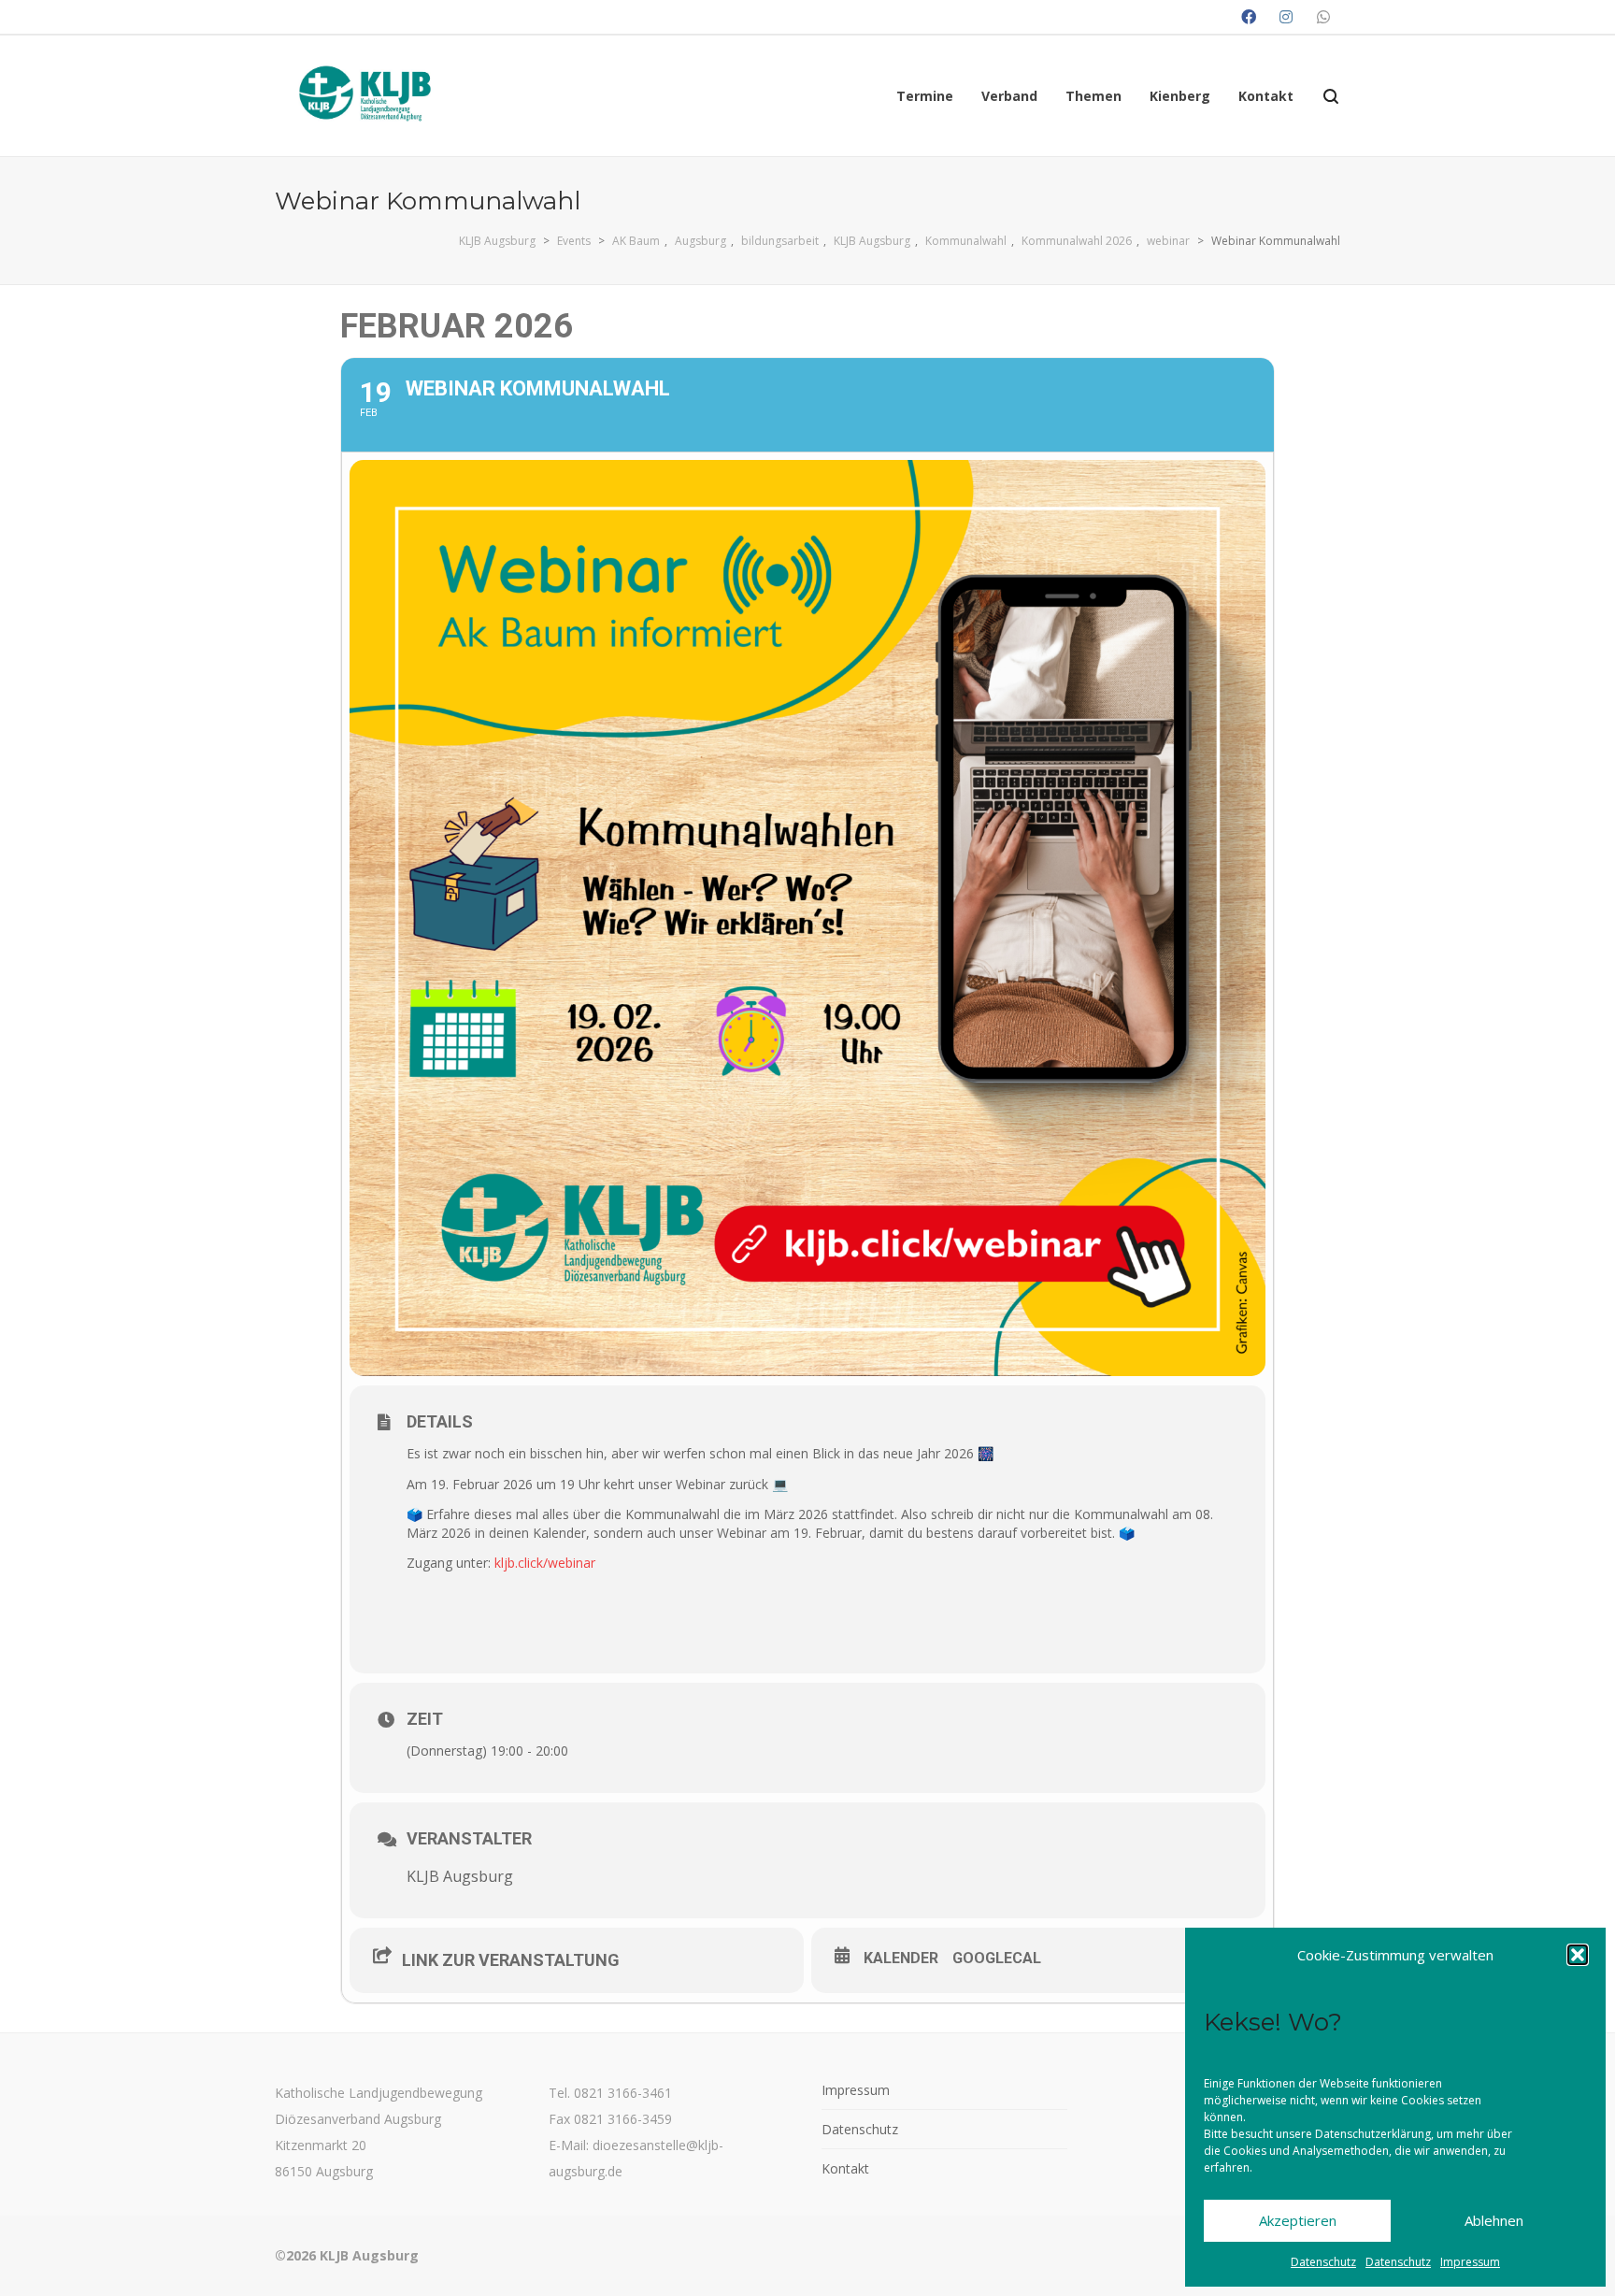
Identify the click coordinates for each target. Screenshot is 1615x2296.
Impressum (1470, 2262)
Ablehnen (1494, 2220)
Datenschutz (1323, 2262)
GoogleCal (997, 1958)
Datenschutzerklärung (1373, 2134)
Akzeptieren (1298, 2220)
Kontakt (845, 2168)
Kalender (901, 1958)
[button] (1578, 1955)
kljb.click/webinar (545, 1563)
